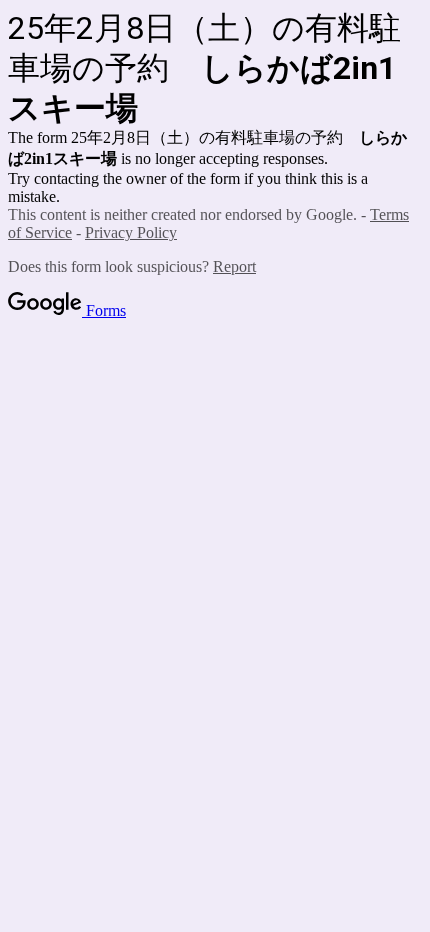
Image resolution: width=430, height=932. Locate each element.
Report (234, 266)
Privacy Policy (131, 232)
